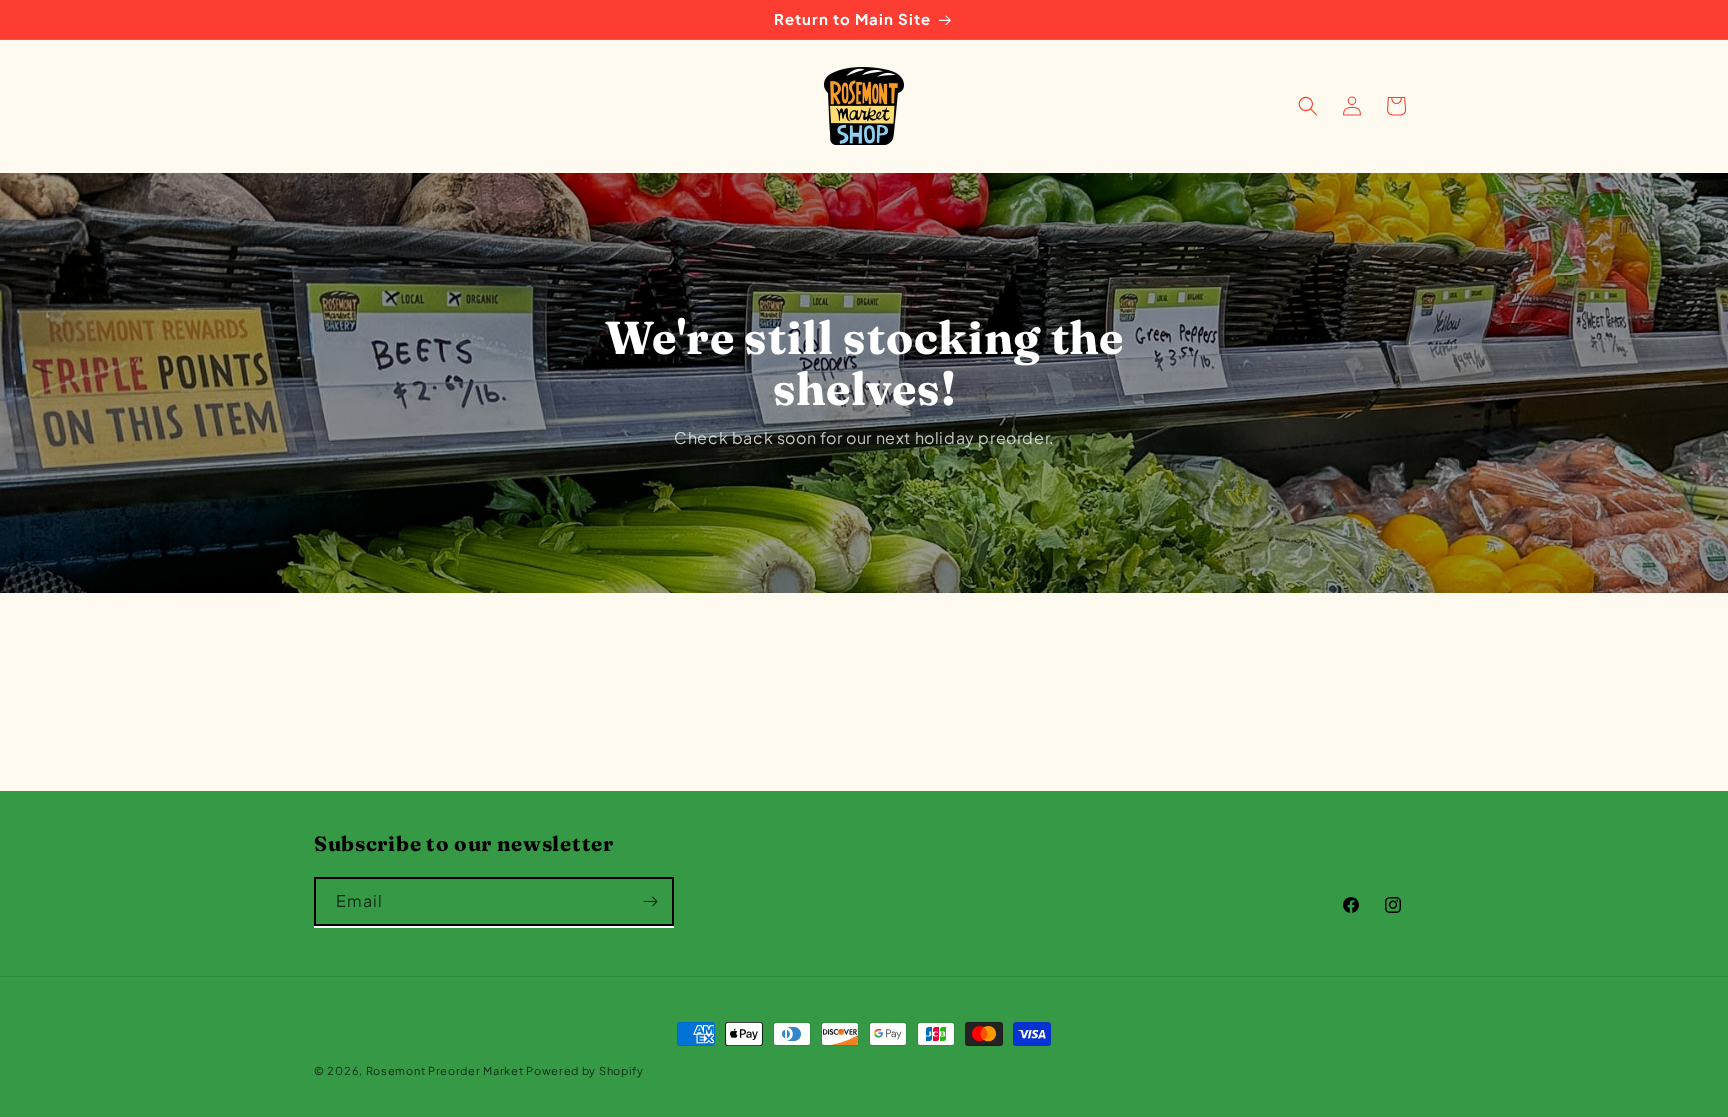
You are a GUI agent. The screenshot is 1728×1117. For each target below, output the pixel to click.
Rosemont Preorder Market (446, 1070)
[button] (1308, 106)
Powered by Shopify (585, 1070)
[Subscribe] (650, 901)
